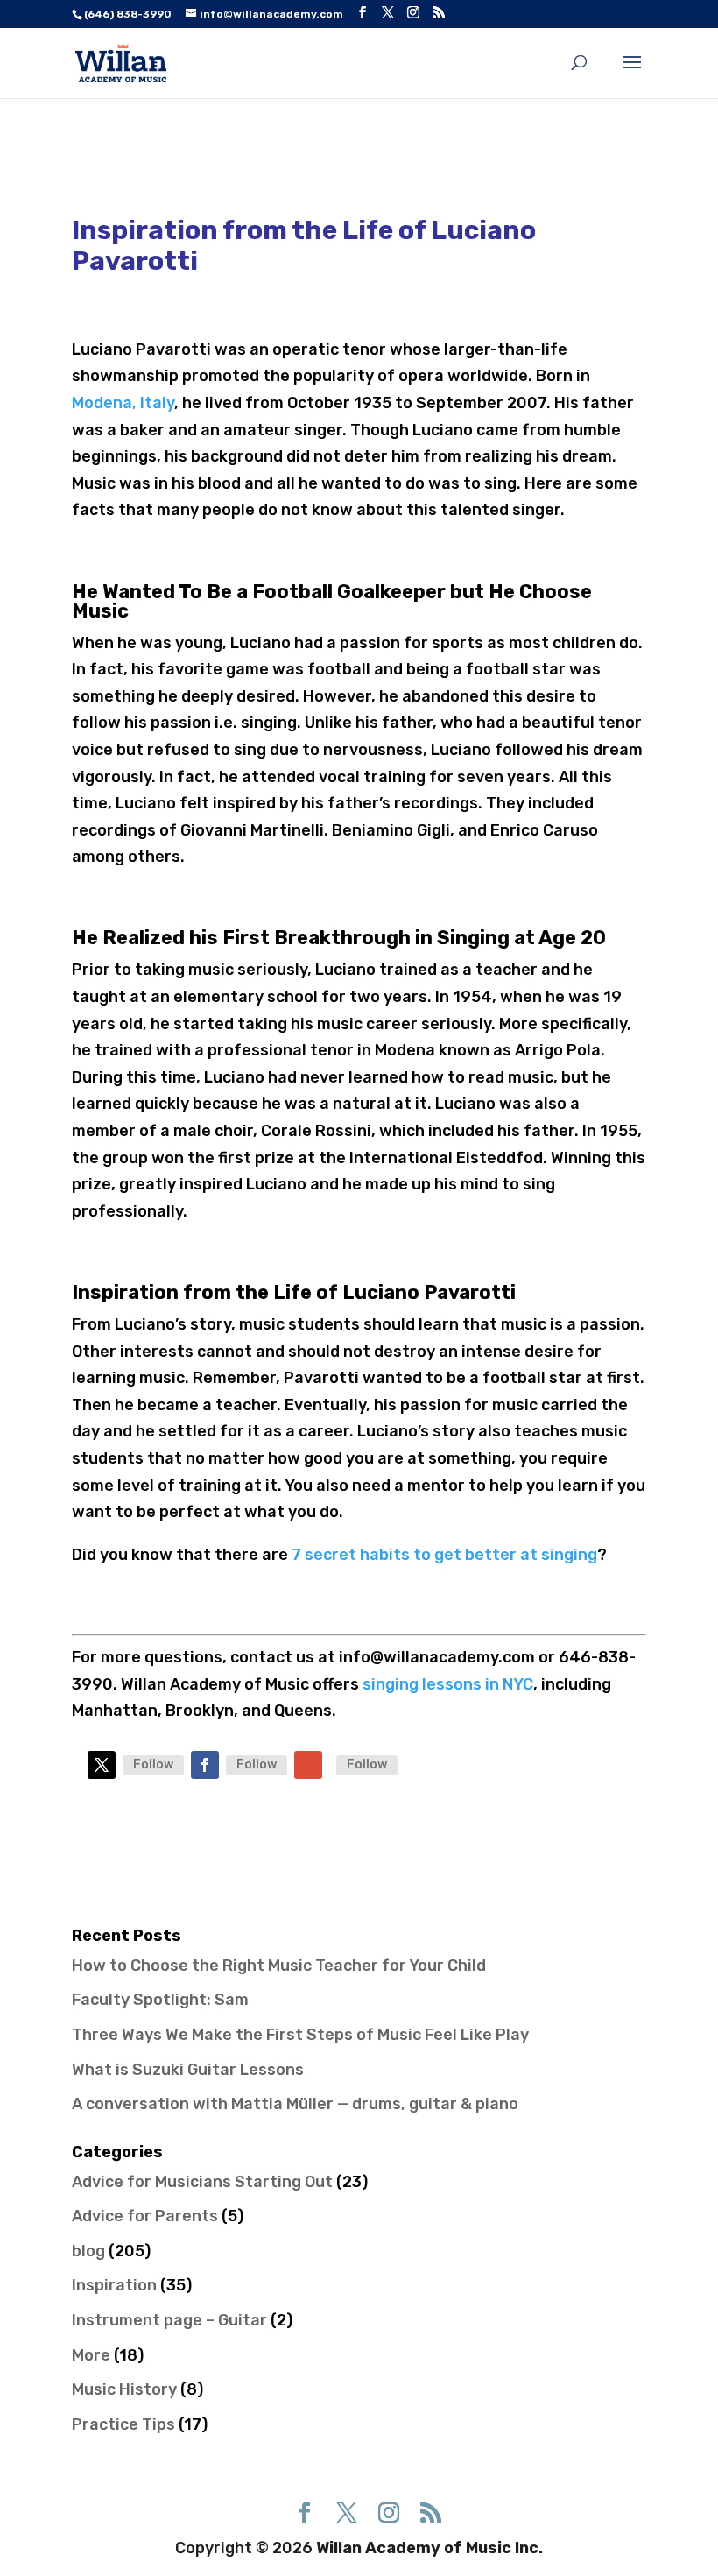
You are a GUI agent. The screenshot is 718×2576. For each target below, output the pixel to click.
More (91, 2355)
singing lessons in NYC (448, 1684)
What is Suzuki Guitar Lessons (188, 2070)
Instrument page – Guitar (169, 2320)
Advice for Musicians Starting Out (202, 2182)
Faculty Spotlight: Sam (160, 2000)
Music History (124, 2389)
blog (88, 2251)
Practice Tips (123, 2424)
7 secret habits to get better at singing (444, 1555)
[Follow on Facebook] (205, 1765)
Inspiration (114, 2285)
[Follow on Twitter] (102, 1765)
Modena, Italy (123, 403)
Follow (153, 1764)
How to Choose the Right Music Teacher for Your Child (279, 1966)
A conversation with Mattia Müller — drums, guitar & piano (295, 2104)
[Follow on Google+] (308, 1765)
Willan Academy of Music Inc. (429, 2548)
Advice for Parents (145, 2216)
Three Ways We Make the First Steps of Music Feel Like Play (300, 2035)
